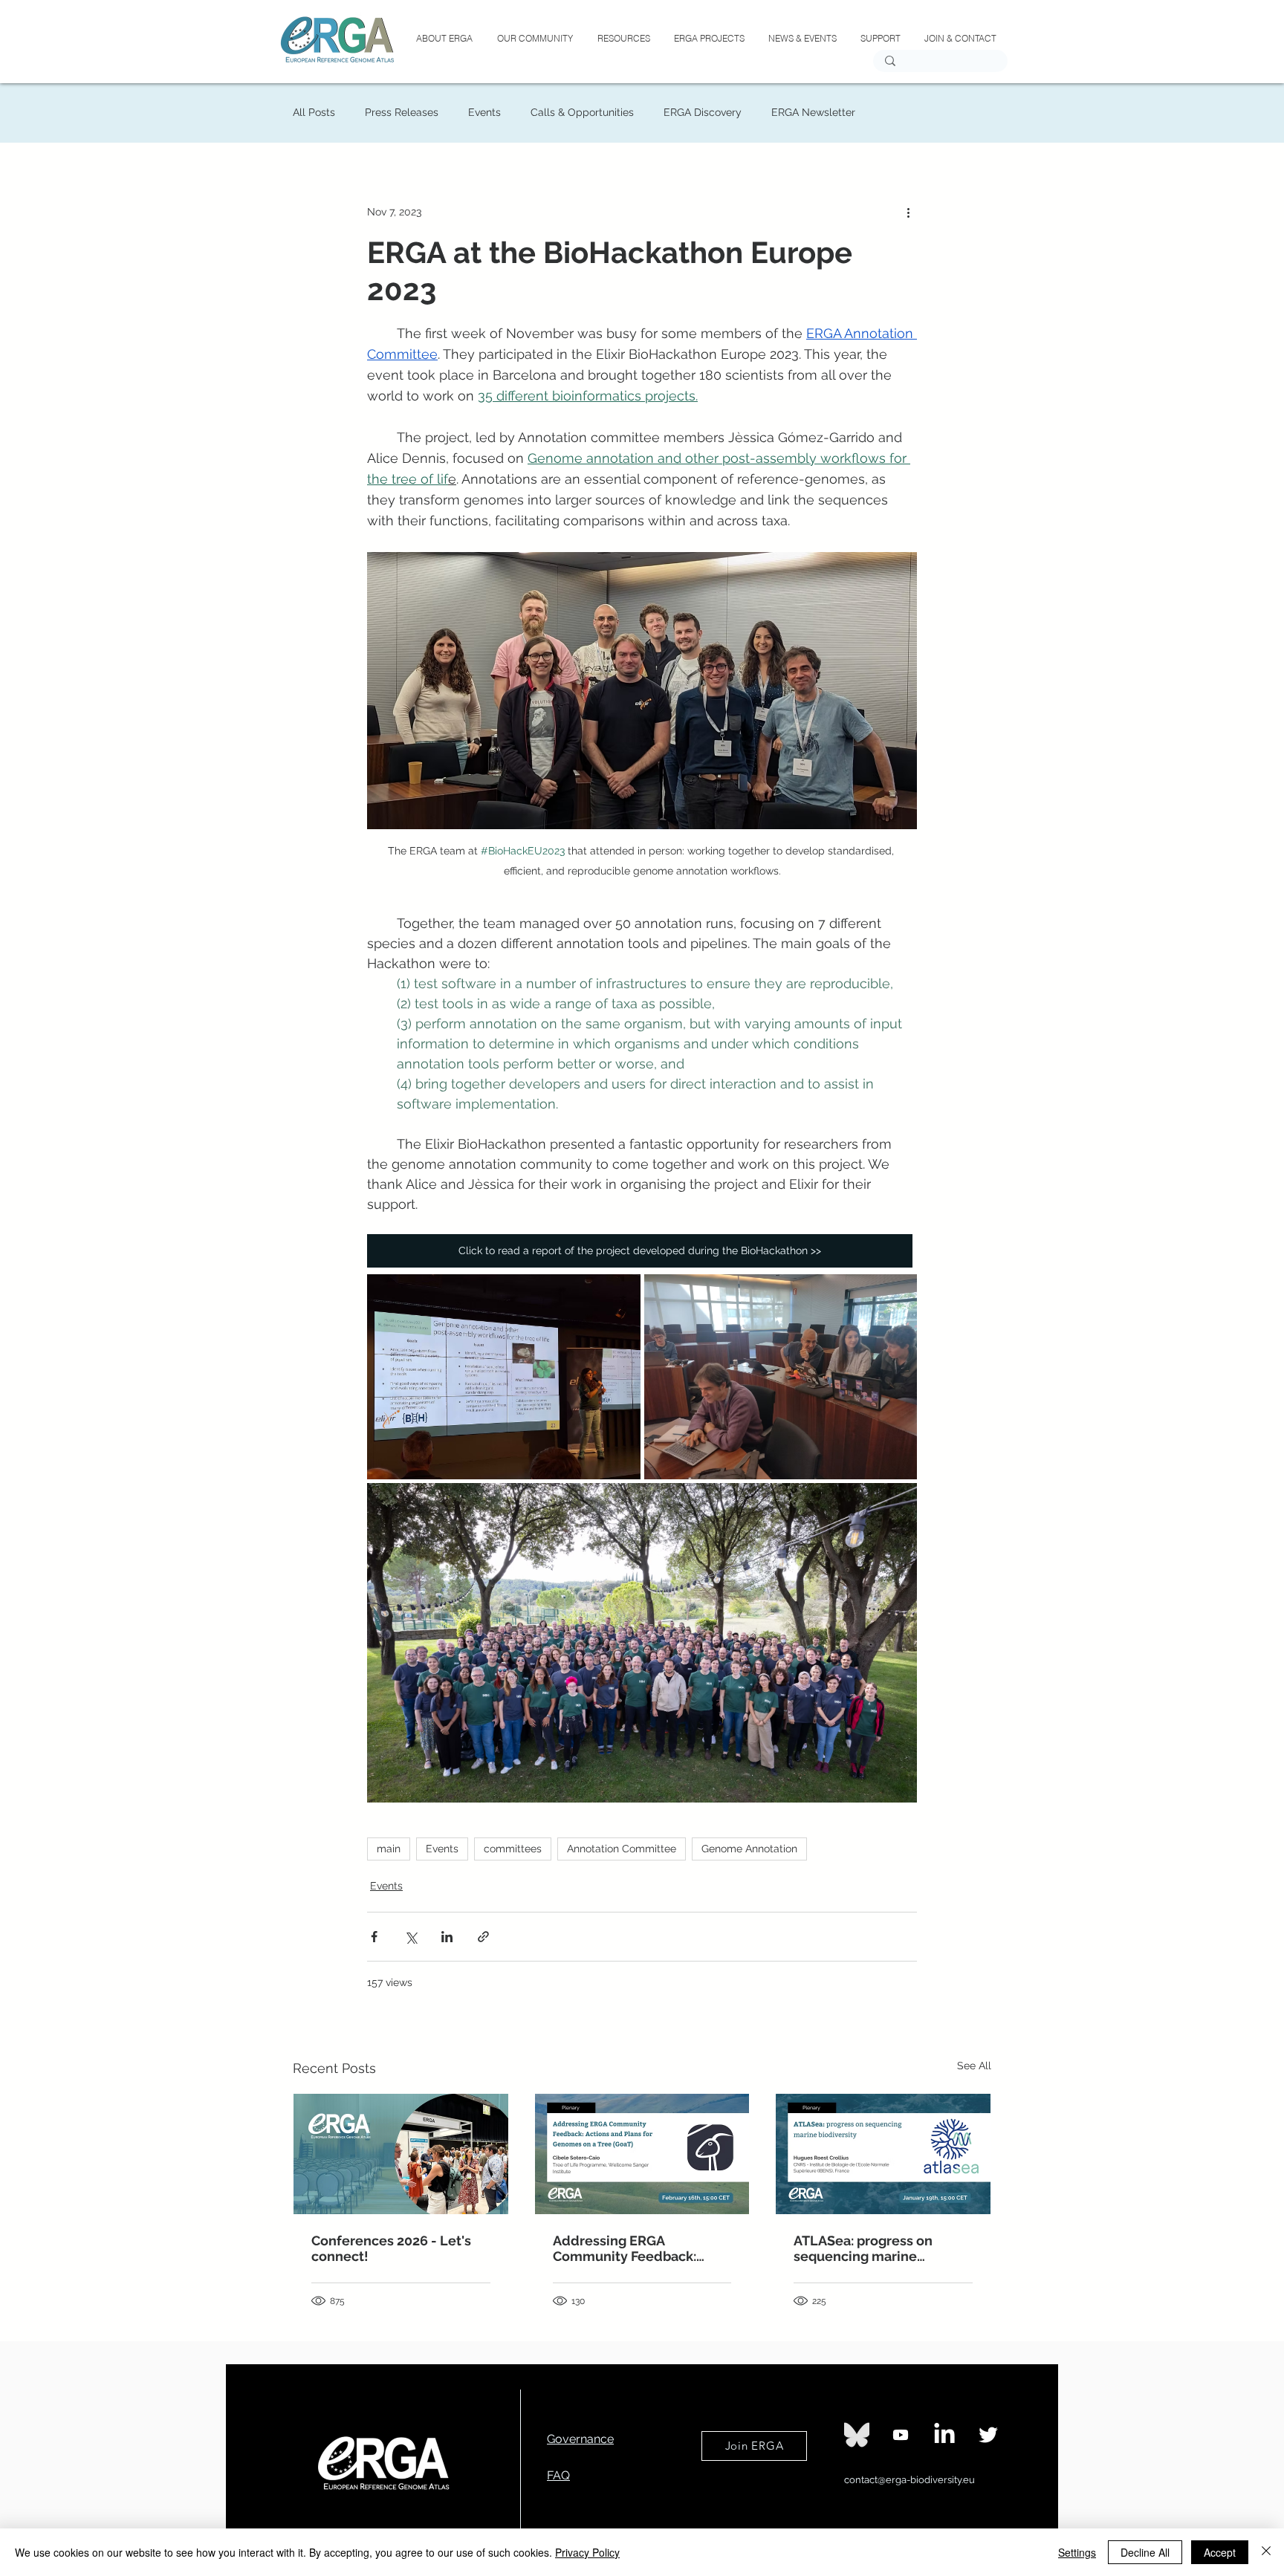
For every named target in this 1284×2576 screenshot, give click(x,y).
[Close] (1266, 2552)
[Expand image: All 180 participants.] (642, 1643)
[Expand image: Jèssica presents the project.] (504, 1377)
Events (484, 112)
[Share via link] (483, 1937)
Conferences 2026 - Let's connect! (391, 2248)
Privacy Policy (587, 2552)
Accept (1220, 2552)
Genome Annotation (749, 1849)
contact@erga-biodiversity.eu (909, 2480)
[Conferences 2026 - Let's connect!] (401, 2154)
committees (513, 1849)
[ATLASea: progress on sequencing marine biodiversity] (883, 2154)
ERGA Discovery (703, 112)
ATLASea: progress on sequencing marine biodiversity (863, 2248)
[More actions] (908, 212)
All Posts (314, 112)
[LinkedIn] (944, 2435)
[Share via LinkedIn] (447, 1937)
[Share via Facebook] (374, 1937)
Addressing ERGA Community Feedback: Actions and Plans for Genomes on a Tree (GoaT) (636, 2248)
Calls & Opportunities (582, 112)
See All (974, 2066)
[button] (709, 39)
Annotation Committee (622, 1849)
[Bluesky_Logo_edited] (857, 2435)
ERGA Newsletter (813, 112)
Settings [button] (1077, 2552)
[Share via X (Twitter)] (411, 1937)
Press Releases (402, 112)
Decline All (1145, 2552)
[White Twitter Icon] (988, 2435)
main (389, 1849)
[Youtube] (901, 2435)
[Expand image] (781, 1377)
